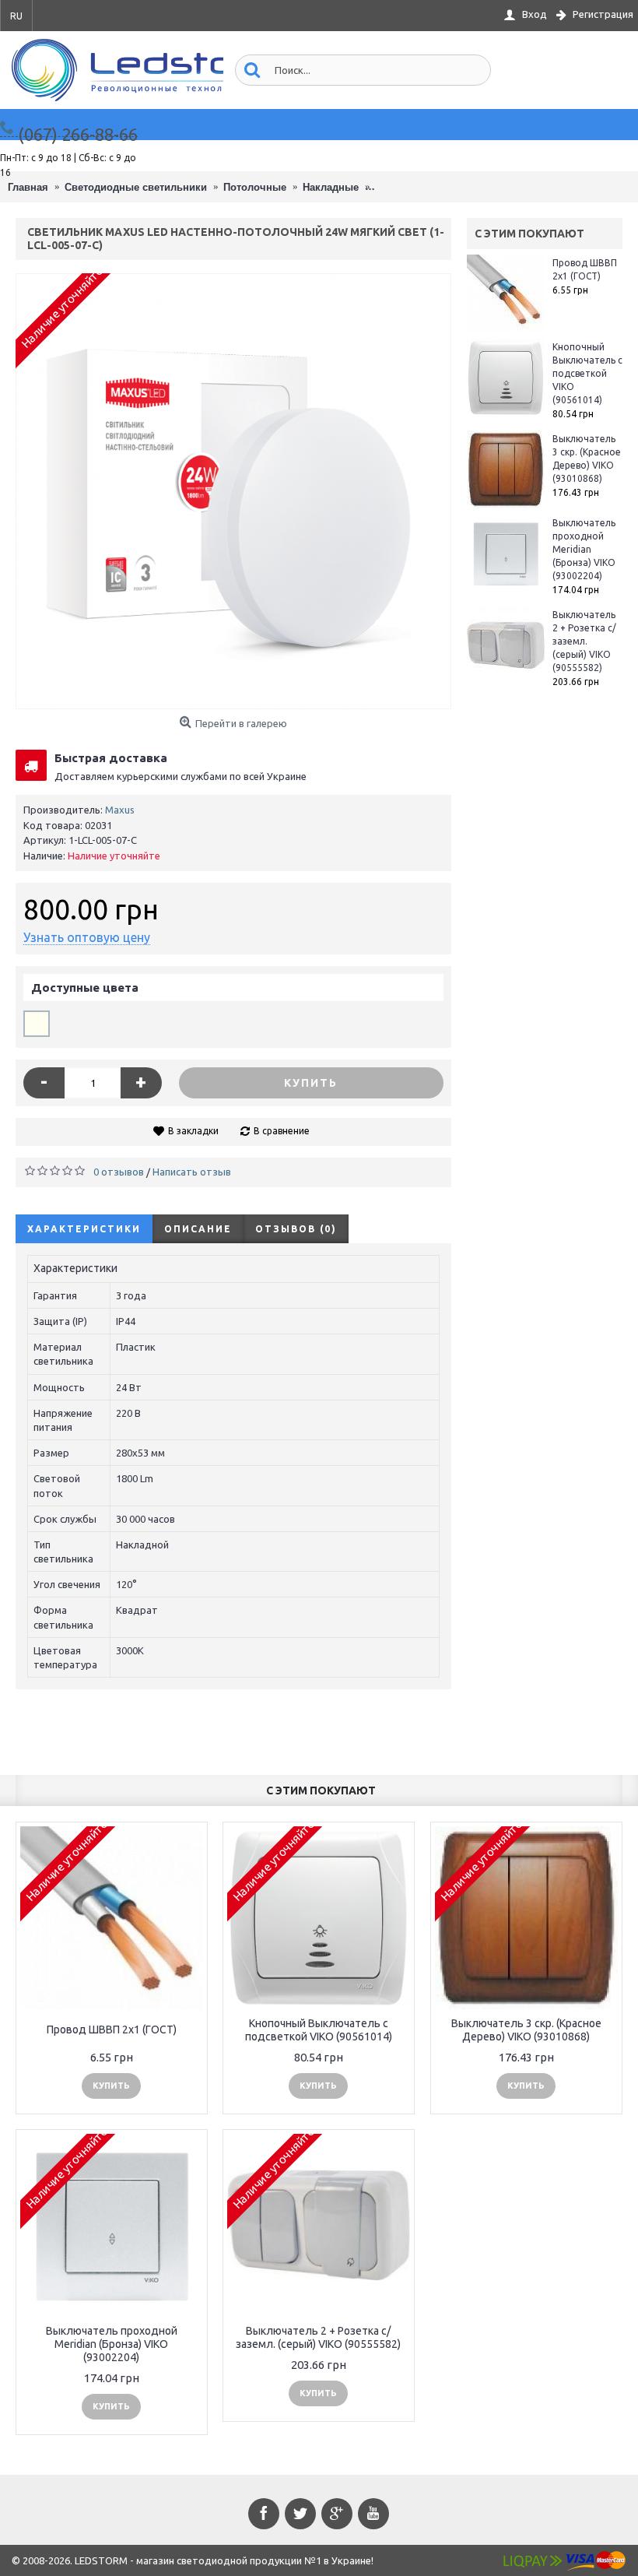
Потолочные (255, 187)
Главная (28, 187)
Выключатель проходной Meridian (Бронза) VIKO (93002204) (584, 549)
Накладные (331, 187)
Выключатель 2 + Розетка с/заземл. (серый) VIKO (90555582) (584, 641)
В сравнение (282, 1131)
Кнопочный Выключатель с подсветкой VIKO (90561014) (587, 373)
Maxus (120, 810)
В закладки (193, 1131)
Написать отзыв (192, 1172)
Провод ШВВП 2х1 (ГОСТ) (585, 269)
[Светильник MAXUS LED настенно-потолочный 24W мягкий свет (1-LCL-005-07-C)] (233, 491)
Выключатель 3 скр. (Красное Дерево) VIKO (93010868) (587, 459)
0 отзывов (119, 1172)
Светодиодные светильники (136, 187)
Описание (198, 1229)
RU (16, 16)
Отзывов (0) (296, 1229)
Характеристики (84, 1229)
